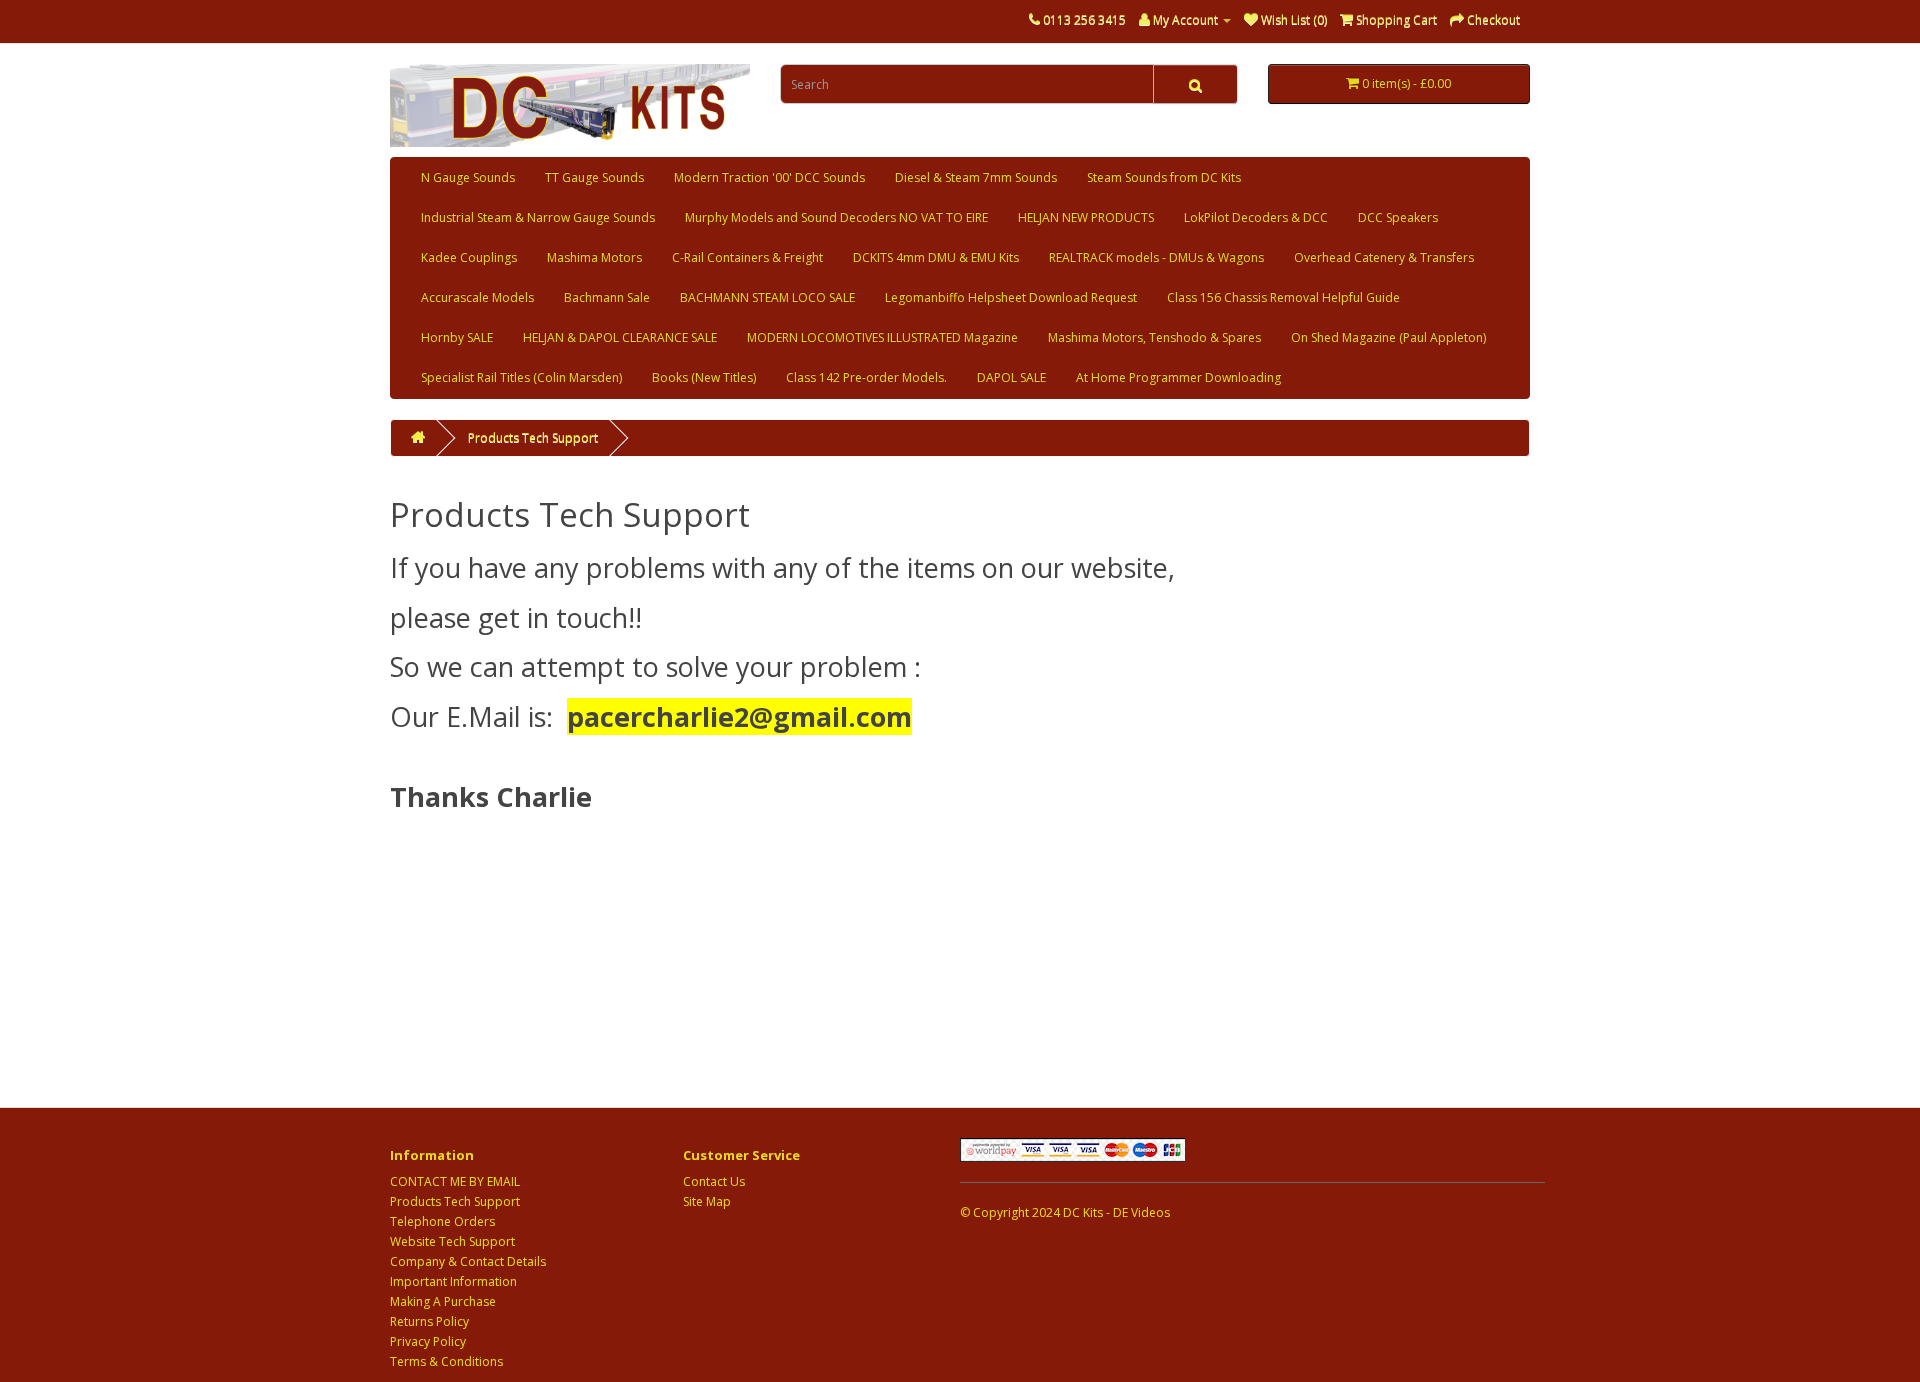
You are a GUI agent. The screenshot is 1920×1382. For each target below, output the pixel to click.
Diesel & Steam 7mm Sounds (976, 177)
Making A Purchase (443, 1301)
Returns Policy (429, 1321)
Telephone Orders (442, 1221)
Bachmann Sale (607, 297)
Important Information (453, 1281)
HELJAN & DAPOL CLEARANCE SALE (620, 337)
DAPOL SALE (1011, 377)
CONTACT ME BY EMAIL (455, 1181)
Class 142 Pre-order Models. (866, 377)
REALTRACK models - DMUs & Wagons (1156, 257)
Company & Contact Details (468, 1261)
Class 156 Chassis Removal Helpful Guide (1283, 297)
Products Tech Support (533, 437)
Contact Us (714, 1181)
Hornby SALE (457, 337)
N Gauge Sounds (468, 177)
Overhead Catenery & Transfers (1384, 257)
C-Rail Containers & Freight (747, 257)
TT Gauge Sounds (594, 177)
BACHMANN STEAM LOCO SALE (767, 297)
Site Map (707, 1201)
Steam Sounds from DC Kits (1164, 177)
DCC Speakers (1398, 217)
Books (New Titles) (704, 377)
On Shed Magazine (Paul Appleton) (1388, 337)
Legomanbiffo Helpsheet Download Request (1011, 297)
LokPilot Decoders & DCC (1256, 217)
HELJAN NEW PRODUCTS (1086, 217)
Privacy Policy (428, 1341)
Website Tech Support (452, 1241)
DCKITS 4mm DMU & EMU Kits (936, 257)
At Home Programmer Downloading (1178, 377)
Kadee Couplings (469, 257)
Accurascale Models (477, 297)
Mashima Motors (594, 257)
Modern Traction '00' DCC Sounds (769, 177)
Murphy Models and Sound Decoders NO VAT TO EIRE (836, 217)
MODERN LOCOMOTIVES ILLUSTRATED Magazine (882, 337)
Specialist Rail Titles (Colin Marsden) (521, 377)
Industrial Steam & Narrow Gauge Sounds (538, 217)
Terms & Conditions (446, 1361)
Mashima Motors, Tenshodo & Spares (1154, 337)
